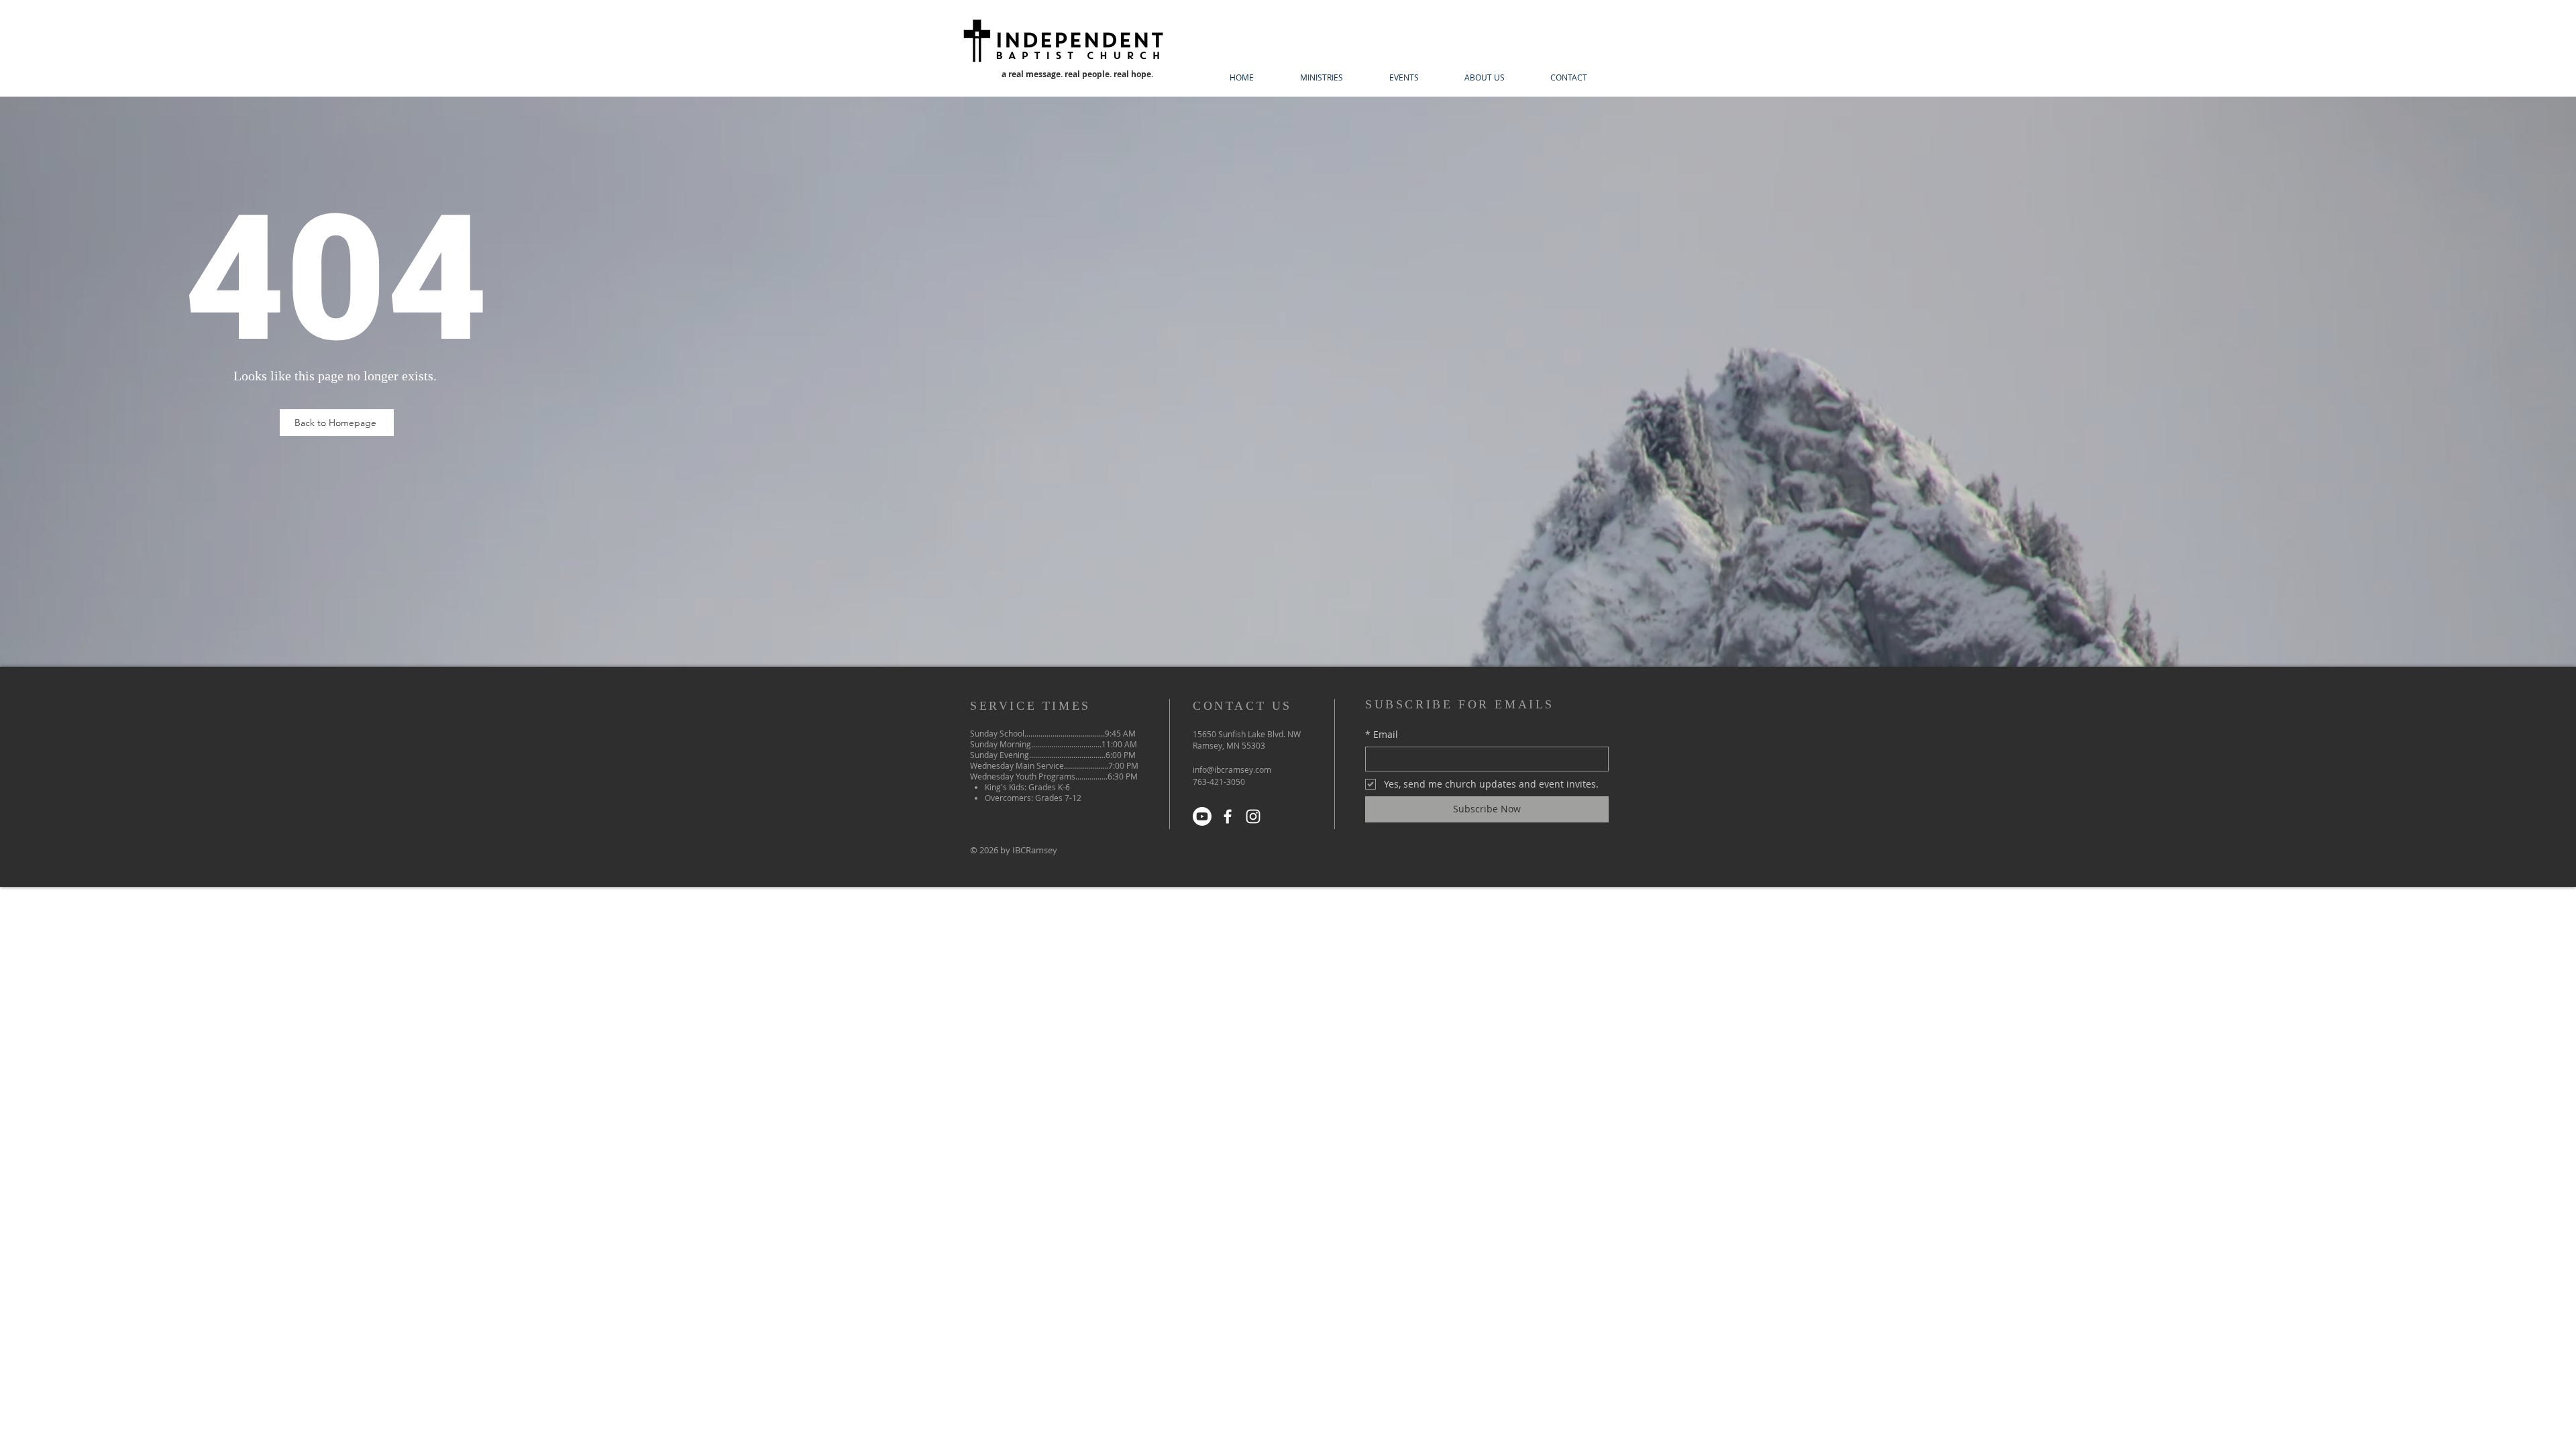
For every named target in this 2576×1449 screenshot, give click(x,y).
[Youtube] (1202, 816)
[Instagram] (1253, 816)
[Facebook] (1228, 816)
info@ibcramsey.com (1232, 769)
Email (1382, 734)
